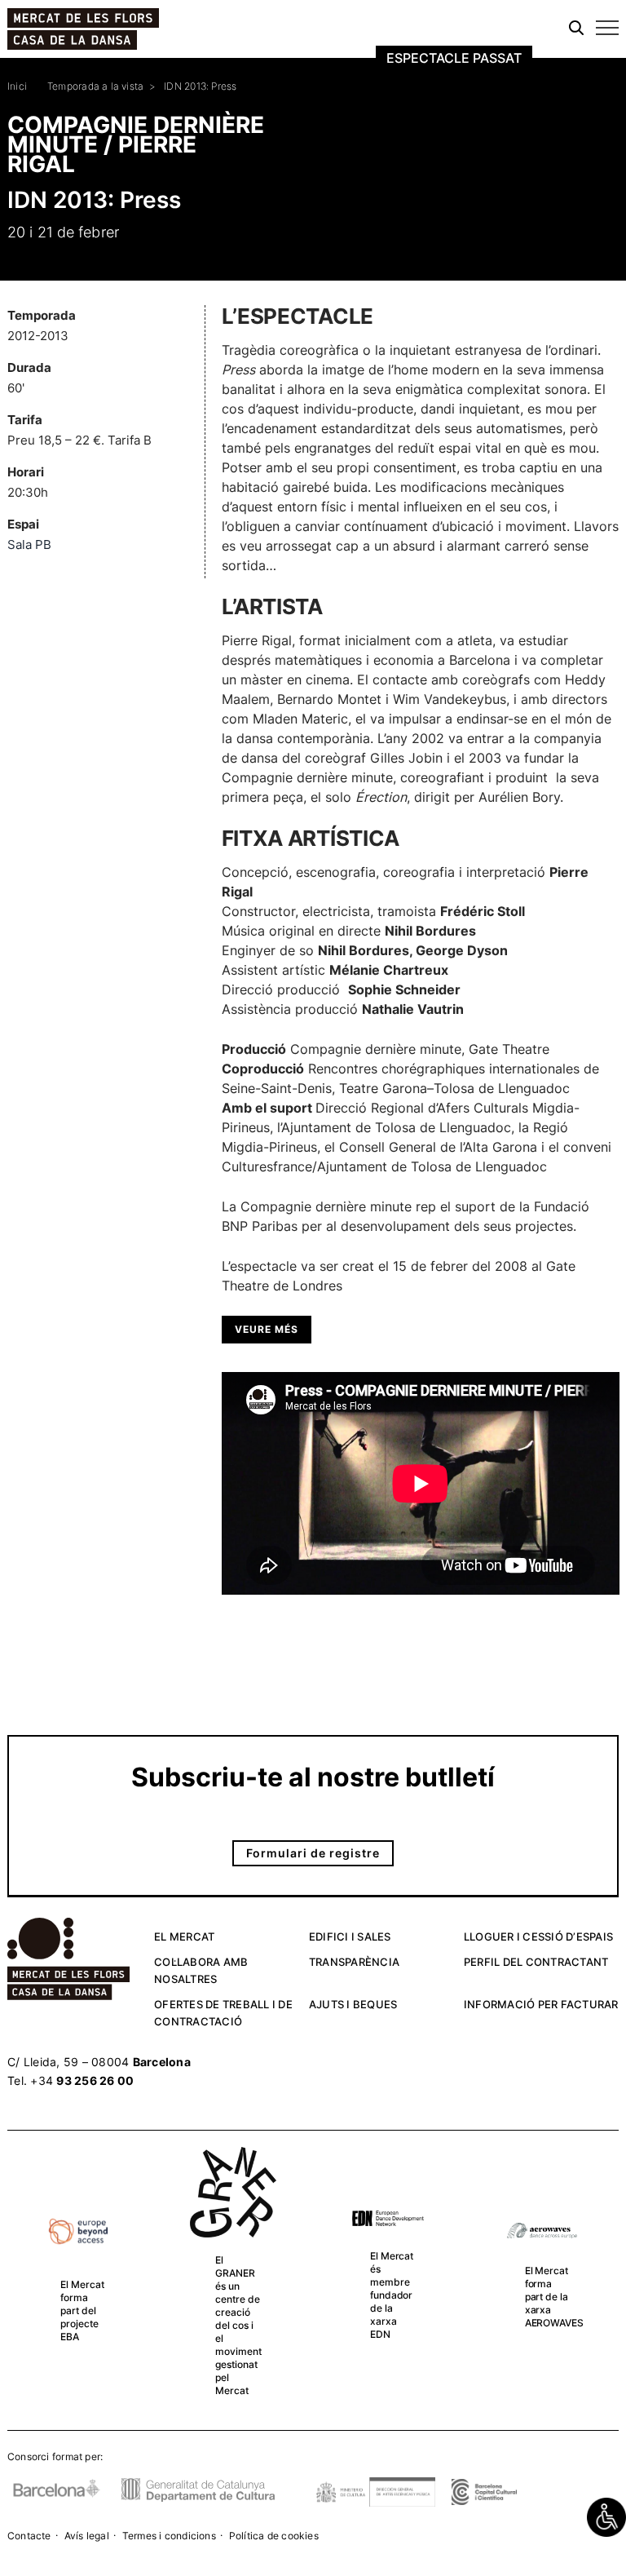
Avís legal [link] (87, 2536)
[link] (606, 2517)
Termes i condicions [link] (169, 2536)
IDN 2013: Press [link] (200, 86)
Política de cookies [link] (274, 2536)
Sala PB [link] (29, 544)
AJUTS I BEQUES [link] (353, 2004)
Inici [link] (17, 86)
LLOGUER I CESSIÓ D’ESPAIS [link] (538, 1936)
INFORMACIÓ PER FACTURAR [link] (541, 2004)
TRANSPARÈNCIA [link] (354, 1962)
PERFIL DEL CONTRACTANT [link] (536, 1962)
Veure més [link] (267, 1329)
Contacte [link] (29, 2536)
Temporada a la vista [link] (95, 86)
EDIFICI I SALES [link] (350, 1936)
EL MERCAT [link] (184, 1936)
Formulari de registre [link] (313, 1853)
